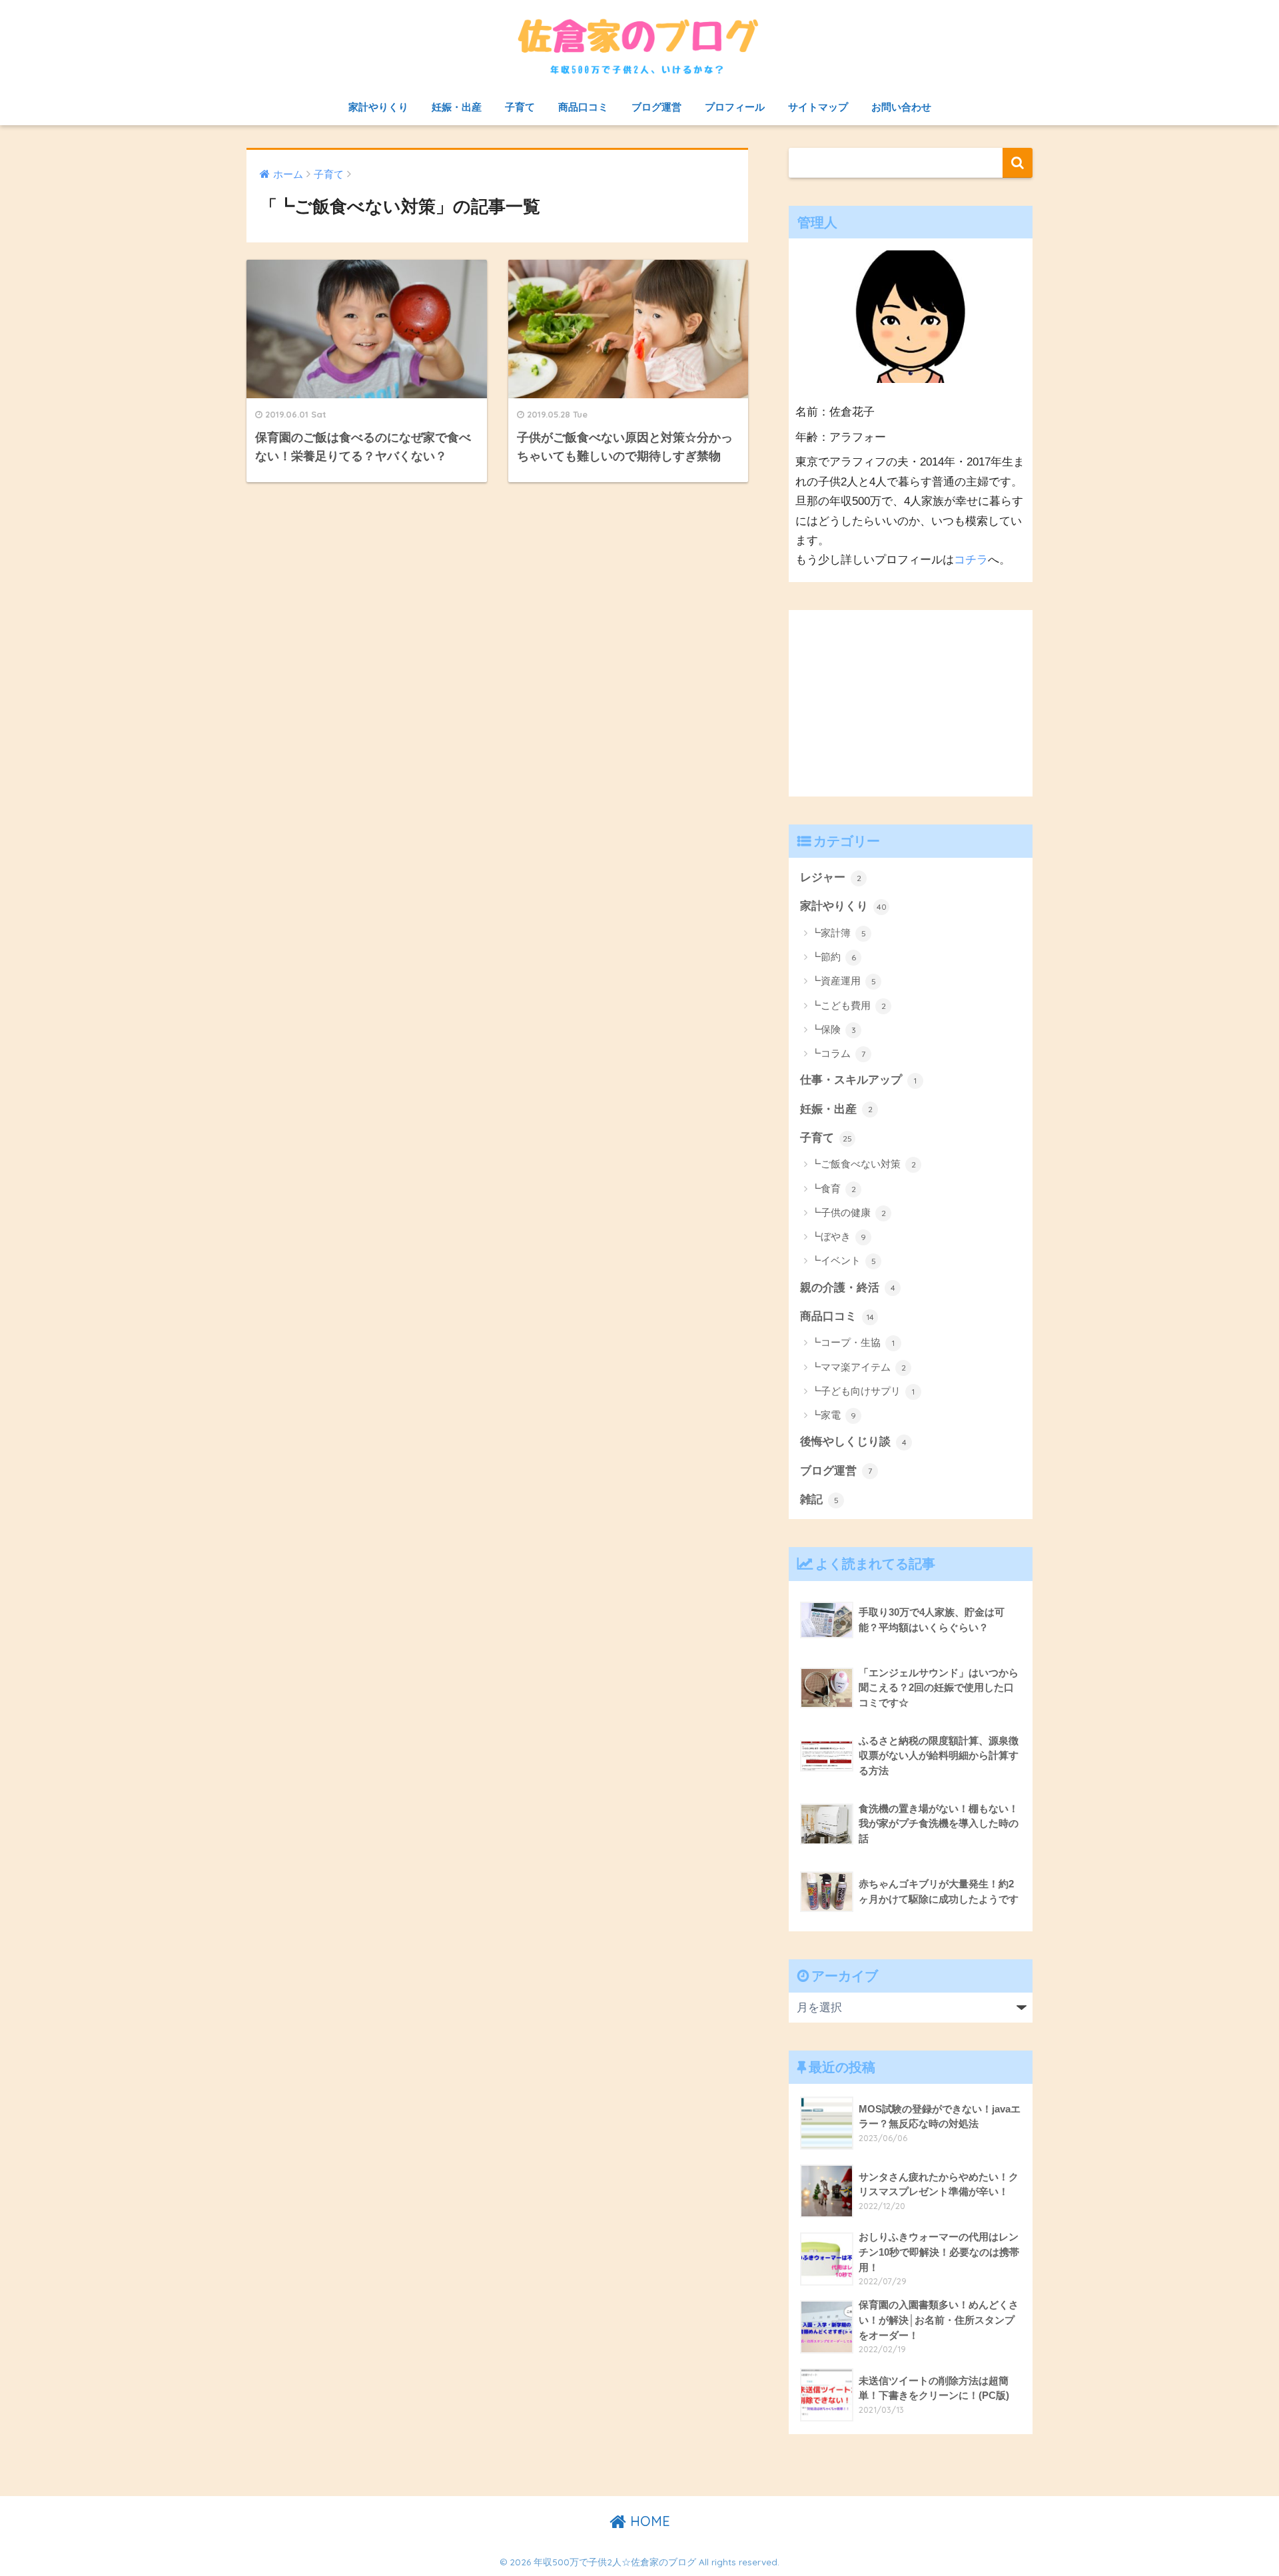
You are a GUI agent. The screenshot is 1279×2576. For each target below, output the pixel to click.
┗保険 (833, 1029)
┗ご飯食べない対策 (863, 1164)
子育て (520, 107)
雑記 (819, 1499)
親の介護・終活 (848, 1288)
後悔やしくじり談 (853, 1442)
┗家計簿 (838, 933)
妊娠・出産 (457, 107)
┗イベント (843, 1260)
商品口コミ (583, 107)
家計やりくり (378, 107)
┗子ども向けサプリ (863, 1391)
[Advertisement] (911, 703)
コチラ (971, 560)
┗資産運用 (843, 981)
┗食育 (833, 1188)
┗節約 (833, 957)
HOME (648, 2521)
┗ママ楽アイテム (858, 1367)
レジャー (831, 877)
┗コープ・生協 (853, 1342)
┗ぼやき (838, 1236)
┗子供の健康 (848, 1212)
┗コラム (838, 1053)
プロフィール (735, 107)
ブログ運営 (656, 107)
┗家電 (833, 1415)
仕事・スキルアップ (858, 1080)
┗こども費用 (848, 1005)
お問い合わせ (901, 107)
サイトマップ (818, 107)
